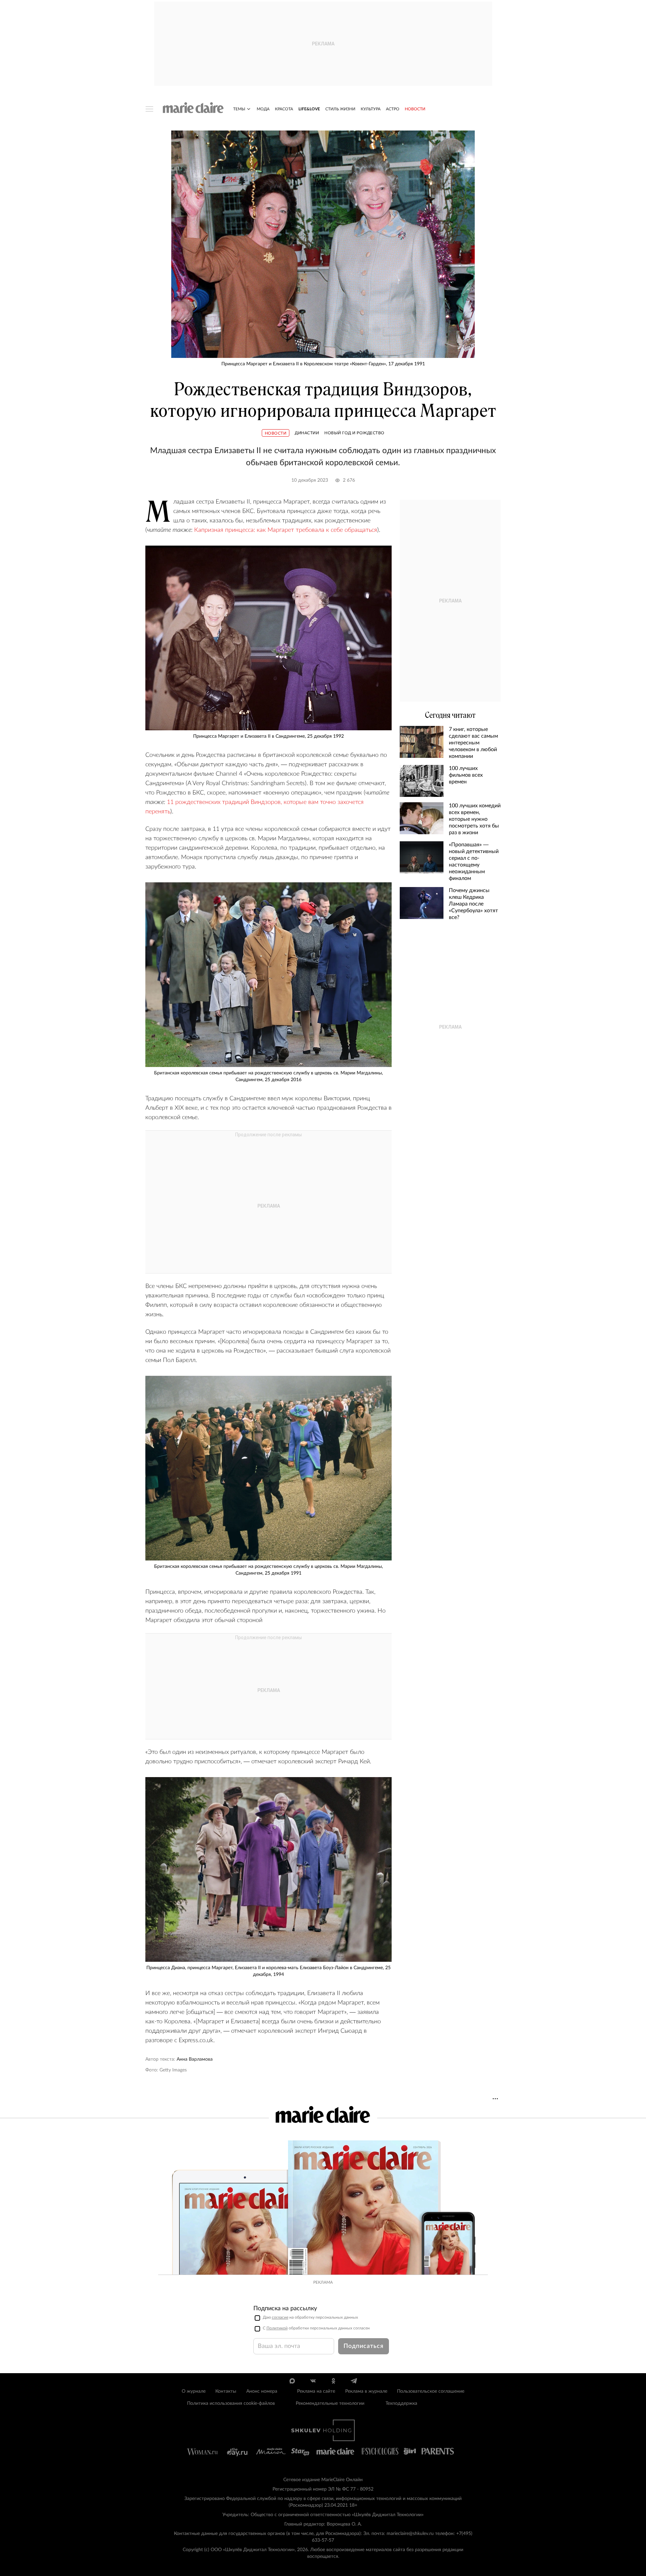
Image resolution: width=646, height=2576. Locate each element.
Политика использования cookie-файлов (231, 2403)
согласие (280, 2317)
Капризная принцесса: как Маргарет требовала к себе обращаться (285, 530)
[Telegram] (354, 2381)
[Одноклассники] (333, 2381)
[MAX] (292, 2381)
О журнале (194, 2391)
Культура (371, 109)
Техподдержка (401, 2403)
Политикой (277, 2328)
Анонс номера (262, 2391)
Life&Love (309, 109)
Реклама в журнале (366, 2391)
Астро (393, 109)
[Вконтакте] (313, 2381)
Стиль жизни (340, 109)
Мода (263, 109)
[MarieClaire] (193, 108)
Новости (415, 109)
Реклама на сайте (316, 2391)
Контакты (226, 2391)
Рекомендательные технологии (330, 2403)
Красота (284, 109)
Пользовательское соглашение (431, 2391)
